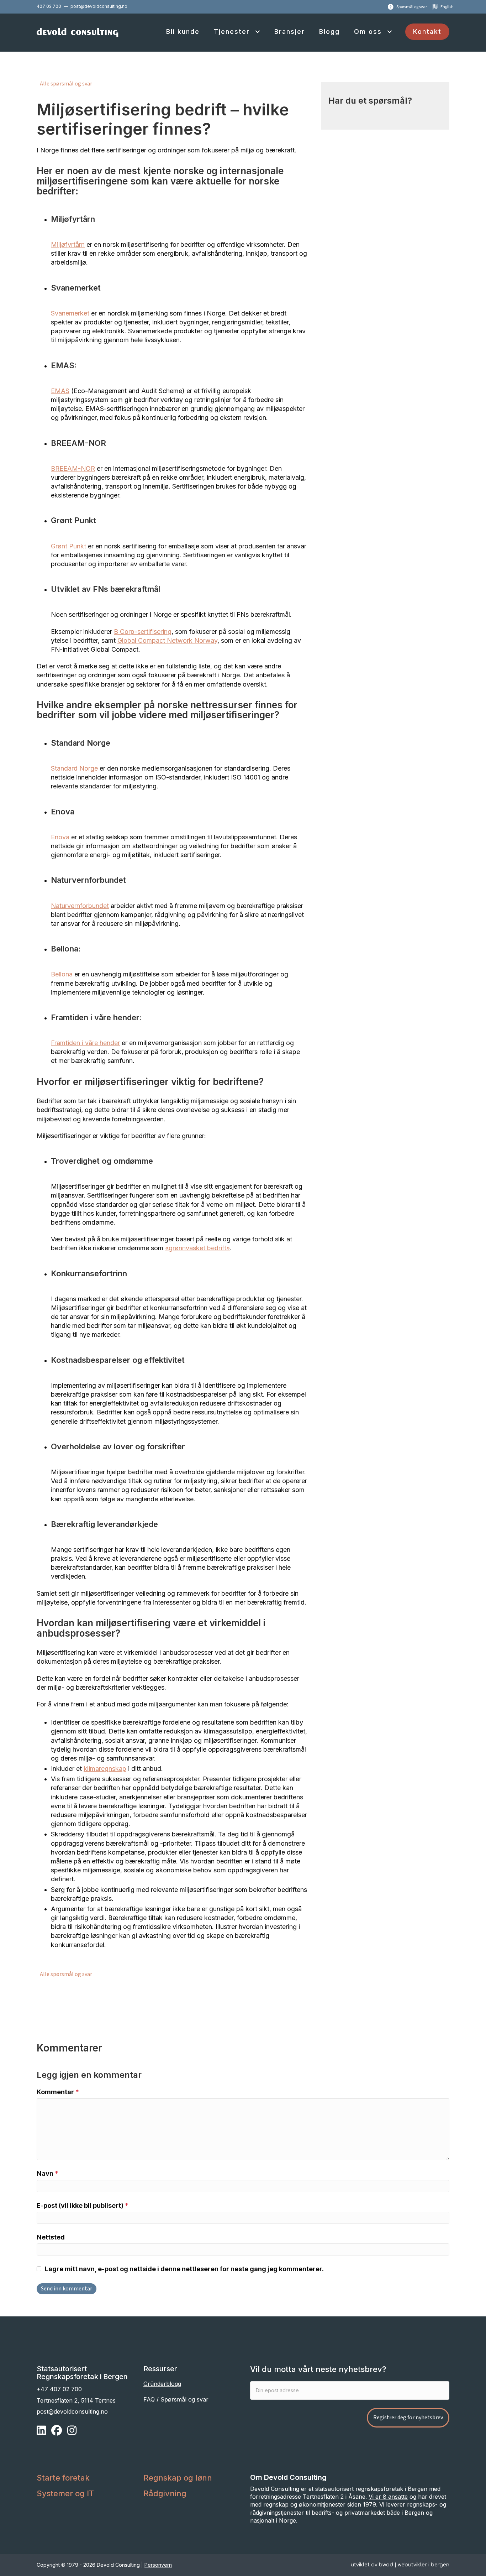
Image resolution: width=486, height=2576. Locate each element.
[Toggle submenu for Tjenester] (257, 32)
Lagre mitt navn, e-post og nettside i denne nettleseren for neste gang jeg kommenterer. (184, 2269)
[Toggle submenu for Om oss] (389, 32)
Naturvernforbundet (80, 906)
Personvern (158, 2564)
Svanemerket (70, 313)
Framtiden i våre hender (85, 1043)
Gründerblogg (162, 2384)
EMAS (60, 391)
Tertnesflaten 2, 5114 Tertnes (76, 2400)
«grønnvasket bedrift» (197, 1248)
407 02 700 (49, 6)
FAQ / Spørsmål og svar (176, 2399)
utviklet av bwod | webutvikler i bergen (400, 2564)
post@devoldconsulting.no (99, 6)
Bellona (62, 974)
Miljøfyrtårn (68, 244)
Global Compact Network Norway (167, 640)
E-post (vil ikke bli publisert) (83, 2205)
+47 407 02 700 (59, 2389)
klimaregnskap (105, 1769)
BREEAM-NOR (73, 468)
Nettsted (51, 2237)
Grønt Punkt (68, 546)
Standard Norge (74, 768)
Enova (60, 837)
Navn (47, 2173)
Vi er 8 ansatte (388, 2497)
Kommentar (58, 2092)
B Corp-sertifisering (143, 632)
